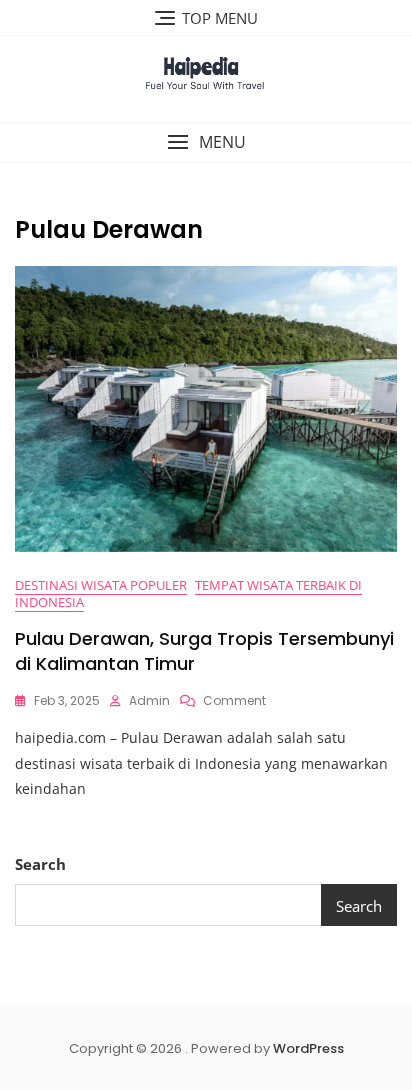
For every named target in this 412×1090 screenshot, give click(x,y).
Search (40, 864)
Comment (234, 700)
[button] (206, 142)
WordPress (308, 1048)
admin (149, 700)
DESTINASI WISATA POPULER (101, 585)
